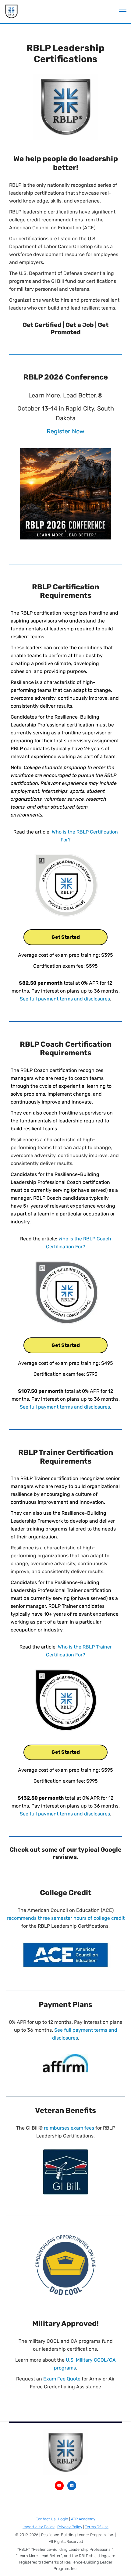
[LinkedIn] (72, 2486)
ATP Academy (83, 2519)
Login (63, 2519)
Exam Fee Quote (62, 2379)
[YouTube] (59, 2486)
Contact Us (46, 2519)
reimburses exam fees (69, 2128)
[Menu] (123, 11)
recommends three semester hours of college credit (66, 1918)
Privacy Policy (70, 2527)
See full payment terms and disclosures (65, 999)
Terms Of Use (97, 2527)
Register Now (65, 431)
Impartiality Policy (39, 2527)
